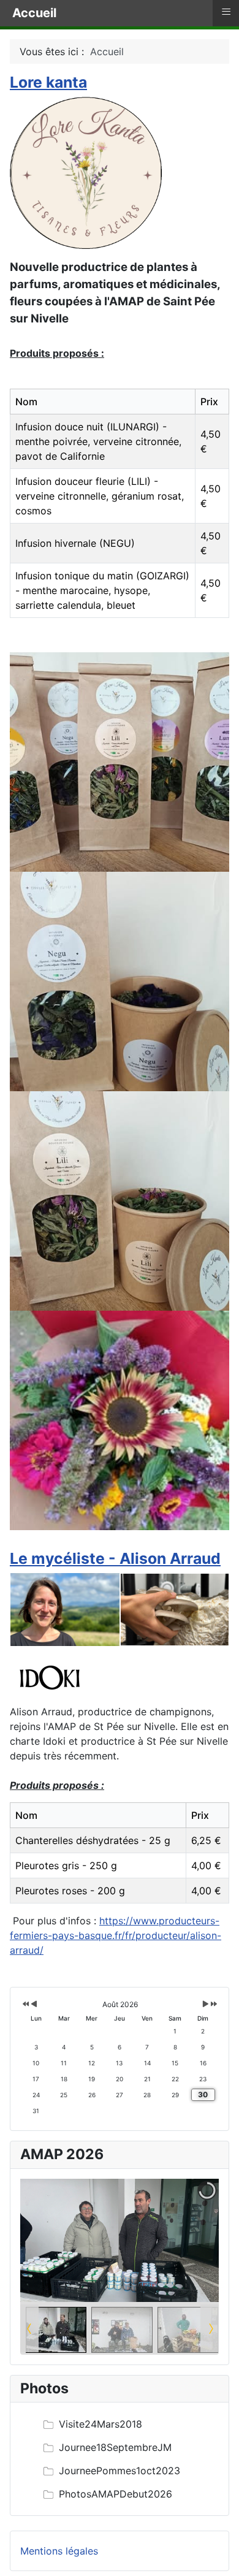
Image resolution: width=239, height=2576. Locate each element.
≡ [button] (226, 12)
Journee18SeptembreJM (115, 2447)
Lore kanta (48, 82)
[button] (181, 2240)
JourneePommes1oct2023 (120, 2471)
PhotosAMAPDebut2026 (116, 2494)
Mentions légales (59, 2551)
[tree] (120, 2459)
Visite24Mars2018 (101, 2424)
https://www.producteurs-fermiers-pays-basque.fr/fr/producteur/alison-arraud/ (116, 1935)
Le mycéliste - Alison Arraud (115, 1558)
